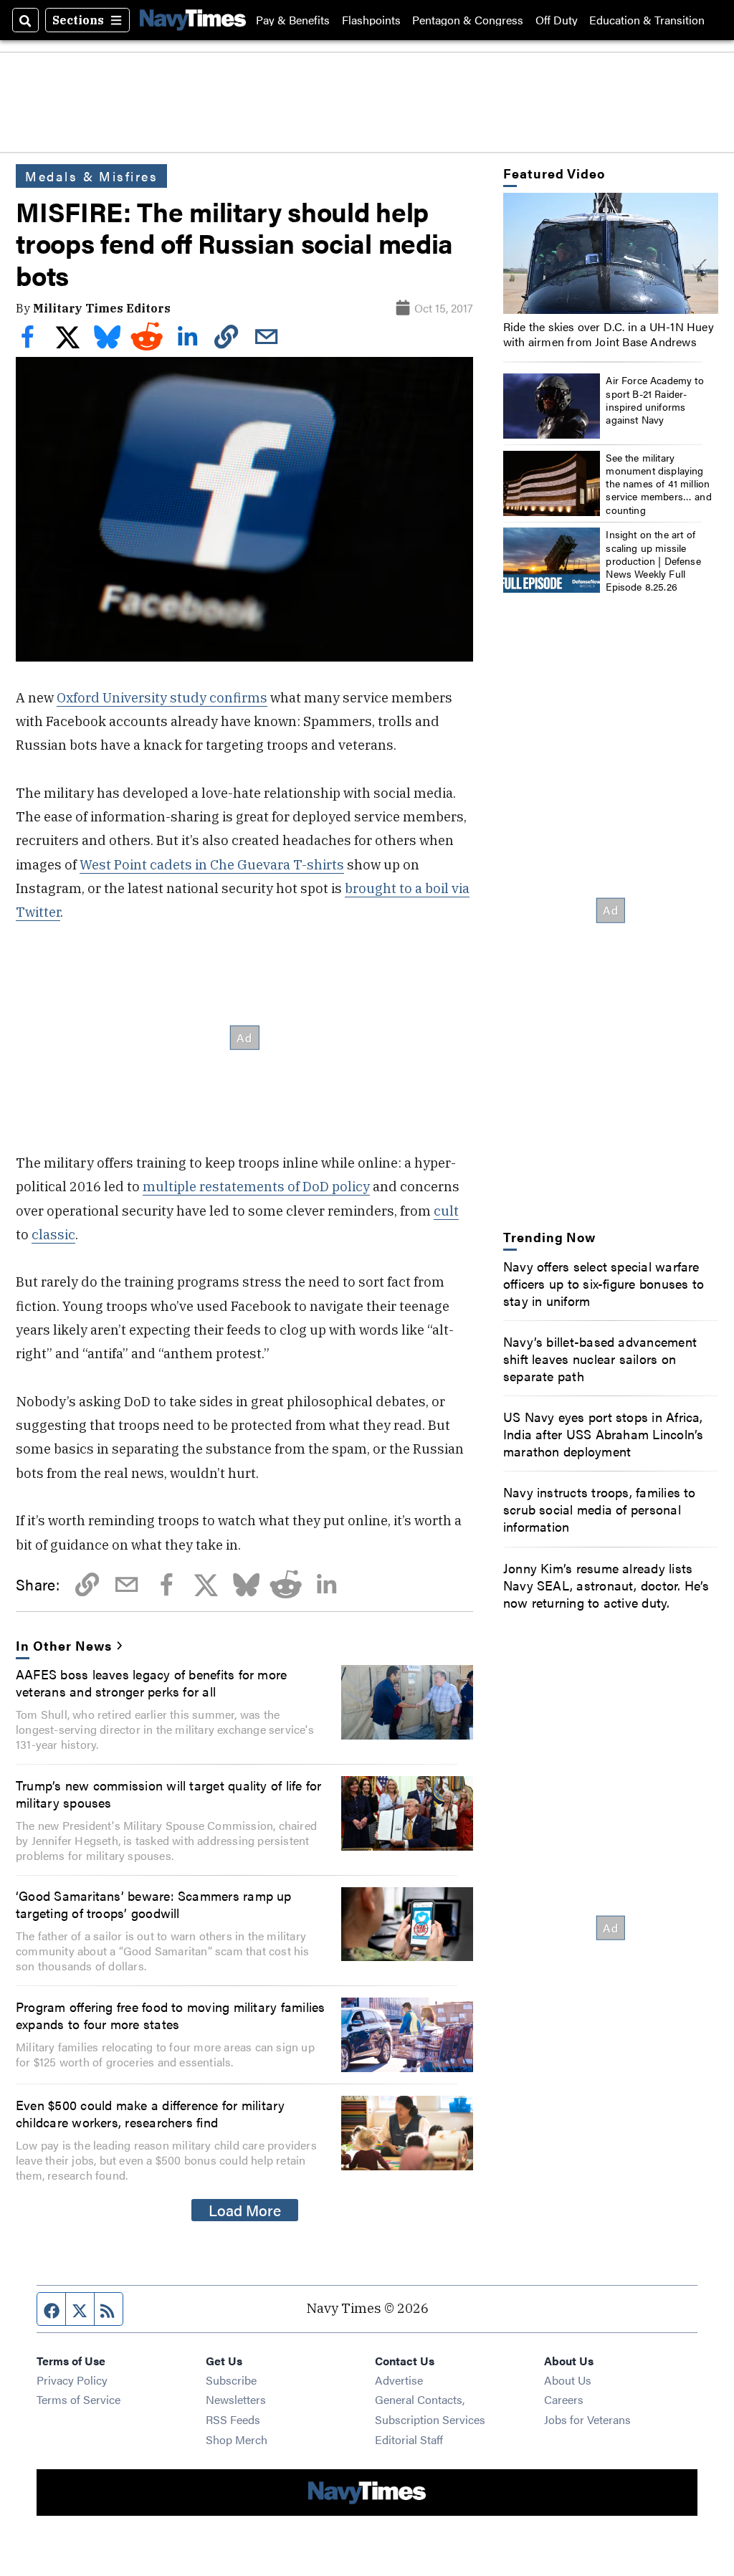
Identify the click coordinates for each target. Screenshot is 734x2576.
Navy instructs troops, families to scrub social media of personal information (600, 1509)
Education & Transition (647, 20)
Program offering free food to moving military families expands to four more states (170, 2015)
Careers (564, 2399)
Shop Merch (237, 2439)
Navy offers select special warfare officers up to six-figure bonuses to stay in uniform (604, 1283)
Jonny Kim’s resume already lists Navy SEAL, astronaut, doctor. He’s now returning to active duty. (606, 1585)
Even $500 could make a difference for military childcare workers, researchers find (151, 2113)
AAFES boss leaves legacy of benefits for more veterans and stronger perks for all (151, 1682)
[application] (611, 253)
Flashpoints (371, 20)
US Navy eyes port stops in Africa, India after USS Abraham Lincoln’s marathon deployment (604, 1434)
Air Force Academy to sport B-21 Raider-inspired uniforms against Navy (655, 400)
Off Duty (557, 20)
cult (446, 1211)
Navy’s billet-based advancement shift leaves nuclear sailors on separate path (600, 1358)
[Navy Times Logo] (193, 20)
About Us (568, 2380)
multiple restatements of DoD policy (256, 1186)
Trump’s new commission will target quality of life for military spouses (168, 1793)
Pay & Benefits (293, 20)
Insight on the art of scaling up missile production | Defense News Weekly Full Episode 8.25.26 (653, 560)
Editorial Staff (409, 2439)
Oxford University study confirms (162, 697)
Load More (245, 2210)
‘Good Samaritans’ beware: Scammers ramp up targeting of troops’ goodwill (154, 1904)
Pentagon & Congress (468, 20)
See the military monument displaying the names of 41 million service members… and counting (659, 483)
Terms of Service (78, 2399)
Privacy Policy (72, 2380)
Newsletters (236, 2399)
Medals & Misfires (91, 176)
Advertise (399, 2380)
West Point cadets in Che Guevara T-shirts (212, 864)
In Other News (63, 1645)
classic (53, 1234)
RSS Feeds (233, 2419)
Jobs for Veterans (587, 2419)
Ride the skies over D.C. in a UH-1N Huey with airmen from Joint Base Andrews (609, 334)
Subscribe (231, 2380)
